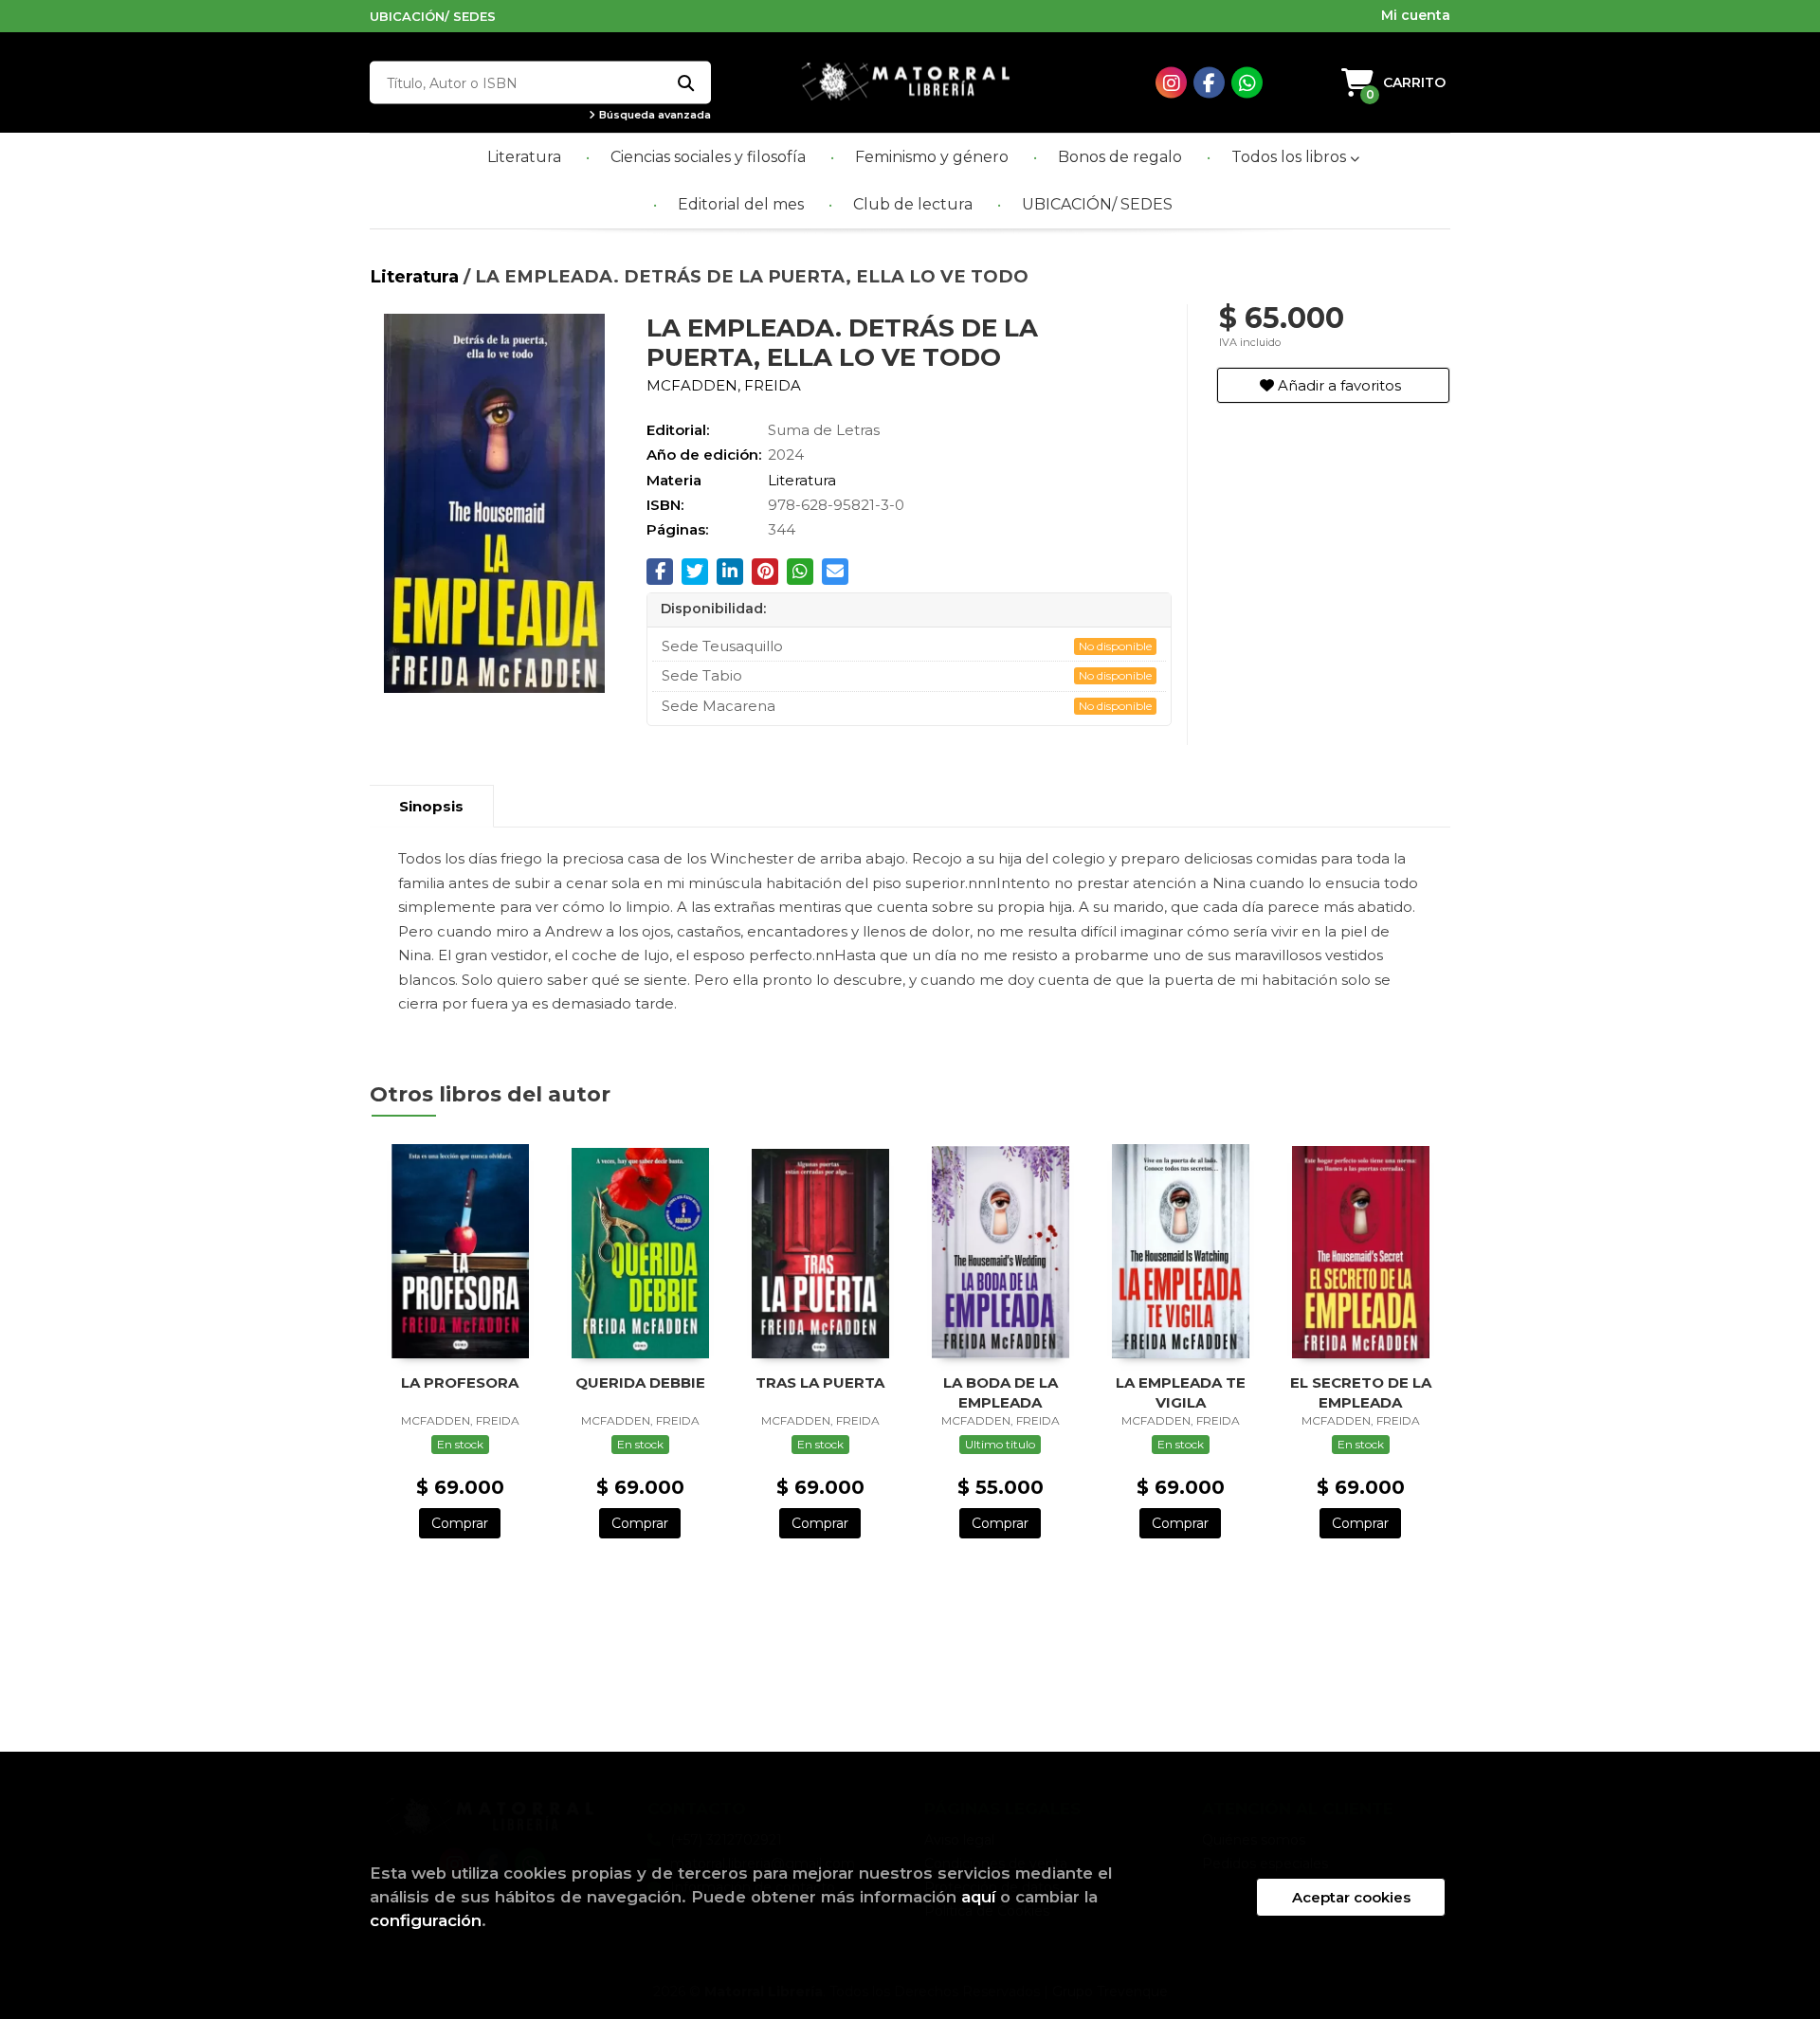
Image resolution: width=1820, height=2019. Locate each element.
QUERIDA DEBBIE (640, 1382)
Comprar (460, 1523)
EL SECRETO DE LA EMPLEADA (1361, 1392)
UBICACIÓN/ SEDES (433, 16)
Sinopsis (431, 806)
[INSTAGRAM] (1171, 83)
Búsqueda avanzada (654, 115)
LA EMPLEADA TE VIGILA (1181, 1392)
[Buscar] (685, 83)
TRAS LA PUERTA (820, 1382)
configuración (426, 1920)
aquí (978, 1897)
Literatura (417, 276)
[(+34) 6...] (1247, 83)
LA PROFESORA (460, 1382)
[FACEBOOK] (1209, 83)
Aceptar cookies (1351, 1897)
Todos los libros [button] (1291, 157)
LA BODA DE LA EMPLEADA (1001, 1392)
